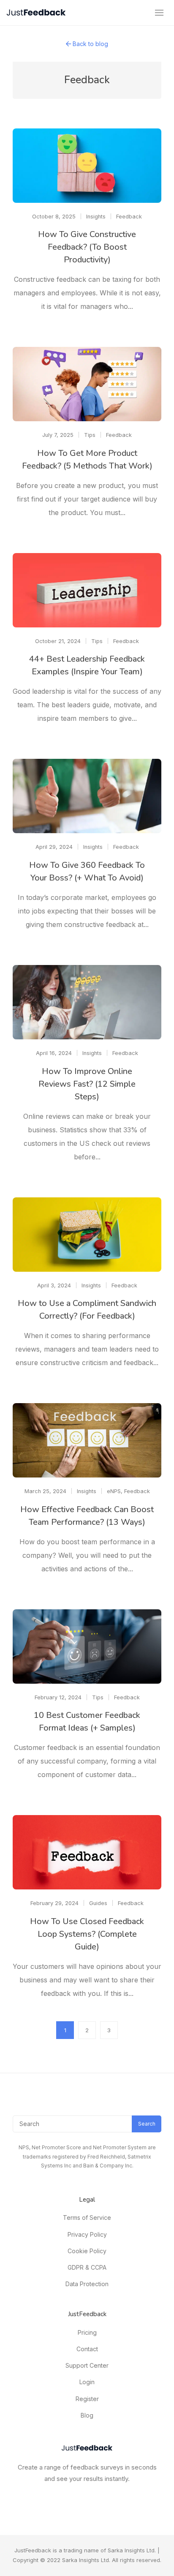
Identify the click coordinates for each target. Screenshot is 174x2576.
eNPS (114, 1491)
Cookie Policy (87, 2251)
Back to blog (90, 44)
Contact (87, 2349)
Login (87, 2382)
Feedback (129, 217)
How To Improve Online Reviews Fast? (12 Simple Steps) (87, 1084)
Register (87, 2399)
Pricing (87, 2332)
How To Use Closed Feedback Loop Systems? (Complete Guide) (87, 1934)
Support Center (87, 2365)
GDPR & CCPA (87, 2267)
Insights (96, 217)
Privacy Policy (87, 2234)
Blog (87, 2415)
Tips (90, 435)
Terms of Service (87, 2218)
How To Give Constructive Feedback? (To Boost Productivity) (87, 247)
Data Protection (87, 2284)
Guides (98, 1903)
